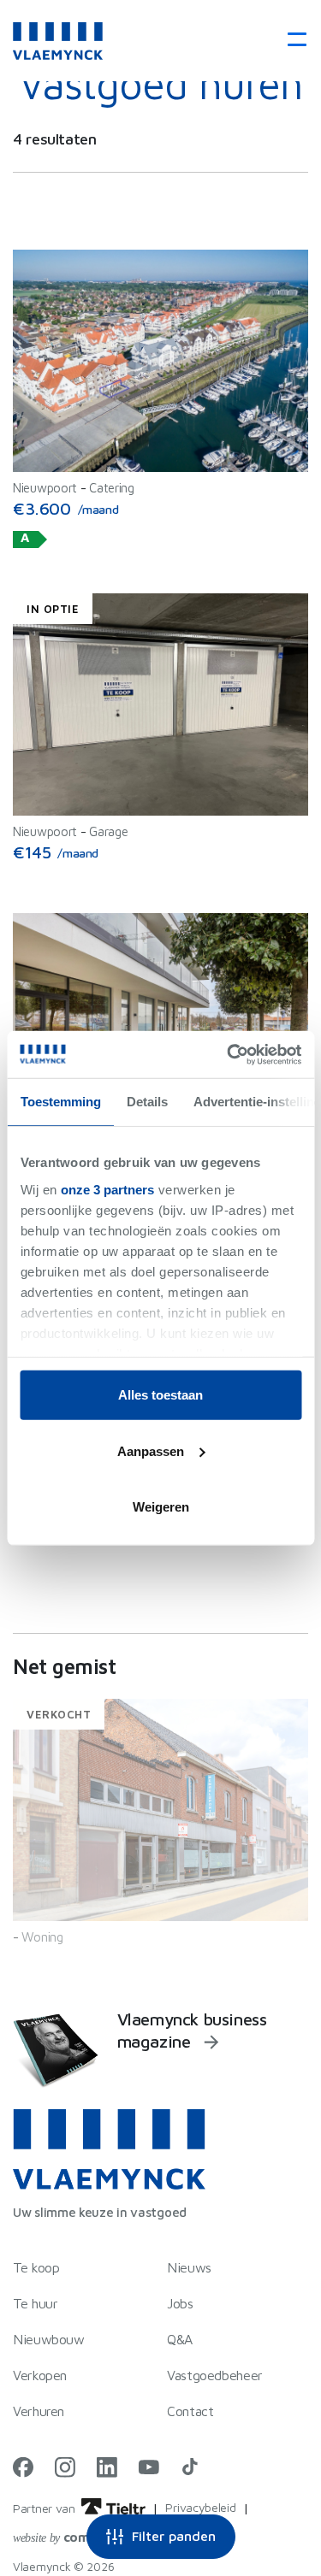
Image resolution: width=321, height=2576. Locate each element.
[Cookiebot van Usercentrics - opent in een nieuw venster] (229, 1054)
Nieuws (189, 2267)
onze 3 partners (107, 1189)
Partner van (45, 2508)
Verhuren (39, 2411)
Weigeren (161, 1507)
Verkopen (40, 2375)
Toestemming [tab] (60, 1102)
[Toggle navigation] (291, 41)
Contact (190, 2411)
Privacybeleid (200, 2507)
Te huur (35, 2303)
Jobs (180, 2303)
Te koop (36, 2267)
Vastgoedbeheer (215, 2375)
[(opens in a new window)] (23, 2467)
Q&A (180, 2339)
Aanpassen (151, 1450)
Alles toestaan (160, 1395)
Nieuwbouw (49, 2339)
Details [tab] (146, 1102)
